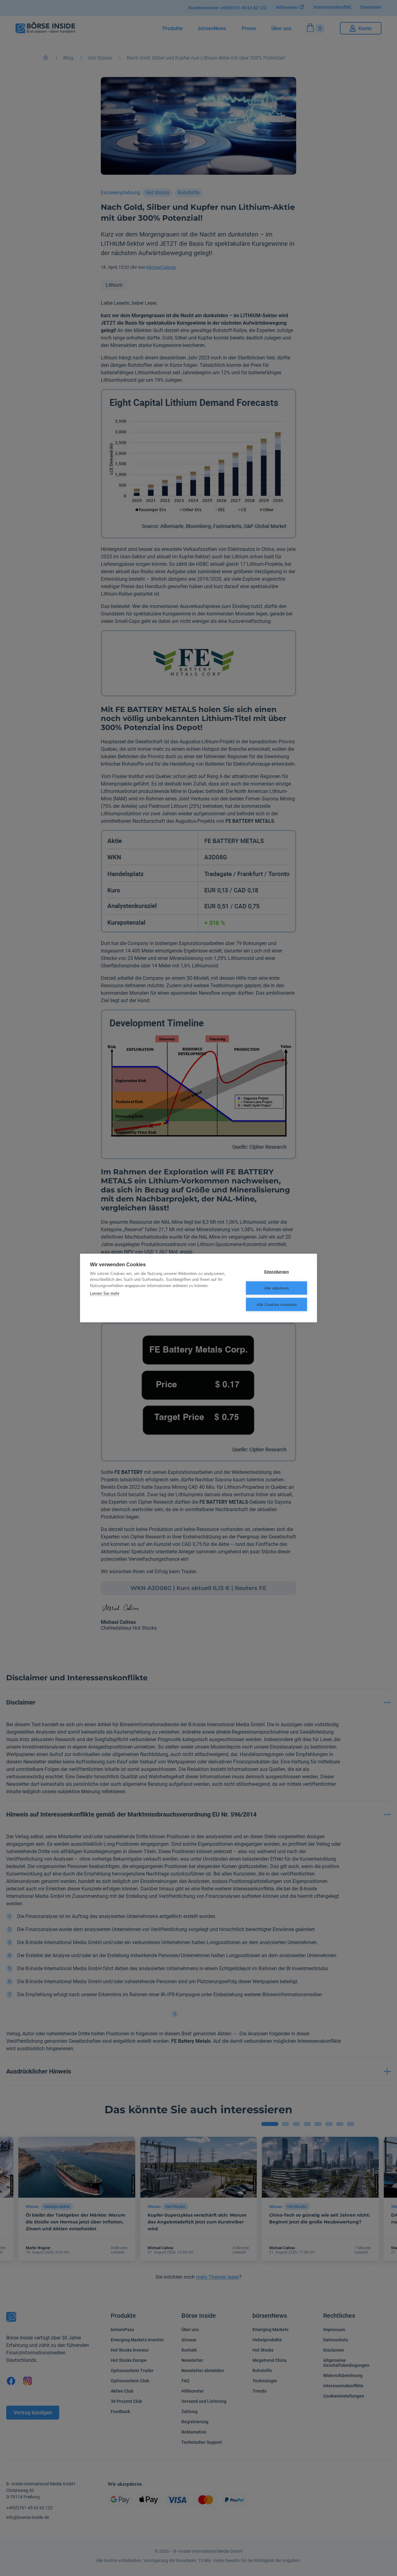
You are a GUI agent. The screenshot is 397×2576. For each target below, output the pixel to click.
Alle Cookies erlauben (277, 1304)
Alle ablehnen (277, 1288)
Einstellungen (277, 1272)
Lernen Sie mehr (105, 1293)
